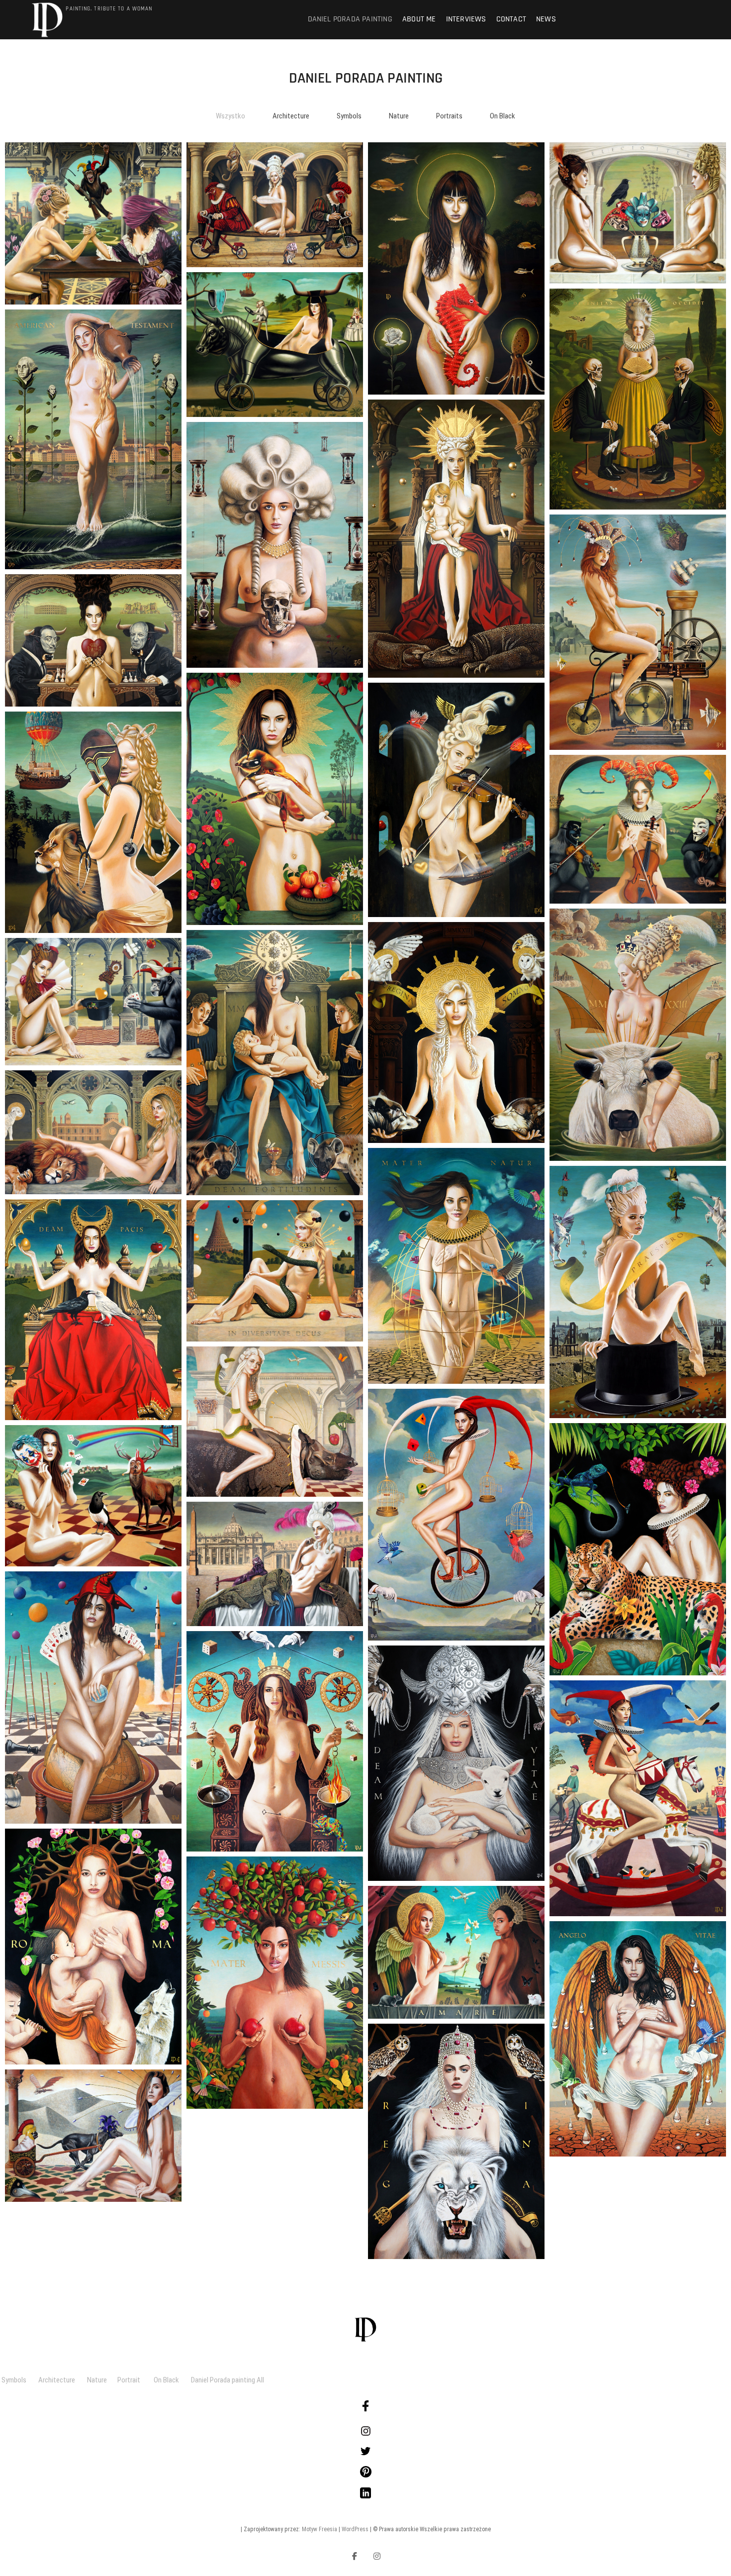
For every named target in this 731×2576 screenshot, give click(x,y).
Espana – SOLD (93, 641)
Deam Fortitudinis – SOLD (275, 1063)
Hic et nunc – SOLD (93, 822)
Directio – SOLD (275, 205)
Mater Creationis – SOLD (457, 268)
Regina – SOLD (456, 2141)
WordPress (355, 2529)
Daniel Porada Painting (350, 19)
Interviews (466, 19)
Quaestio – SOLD (638, 829)
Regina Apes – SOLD (275, 799)
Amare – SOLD (457, 1952)
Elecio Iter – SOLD (638, 213)
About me (419, 19)
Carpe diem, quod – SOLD (93, 2135)
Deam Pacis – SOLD (93, 1310)
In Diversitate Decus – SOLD (275, 1271)
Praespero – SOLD (638, 1292)
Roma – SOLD (93, 1946)
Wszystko (230, 116)
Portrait (136, 2380)
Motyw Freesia (320, 2529)
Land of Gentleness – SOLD (638, 1549)
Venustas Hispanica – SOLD (275, 345)
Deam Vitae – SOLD (457, 1763)
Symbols (349, 116)
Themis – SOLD (275, 1741)
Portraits (449, 116)
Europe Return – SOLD (638, 1035)
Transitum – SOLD (275, 545)
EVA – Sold (275, 1422)
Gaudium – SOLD (638, 1799)
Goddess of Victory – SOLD (457, 539)
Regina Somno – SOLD (456, 1033)
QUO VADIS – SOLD (93, 1698)
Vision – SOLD (93, 1496)
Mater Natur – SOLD (457, 1266)
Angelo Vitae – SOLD (638, 2039)
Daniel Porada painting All (228, 2380)
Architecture (291, 116)
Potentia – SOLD (93, 1132)
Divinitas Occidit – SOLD (638, 399)
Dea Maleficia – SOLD (93, 1002)
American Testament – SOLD (93, 439)
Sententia (93, 223)
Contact (511, 19)
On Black (503, 116)
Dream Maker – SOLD (638, 632)
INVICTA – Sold (457, 1514)
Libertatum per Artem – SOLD (456, 800)
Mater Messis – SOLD (275, 1983)
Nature (399, 116)
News (546, 19)
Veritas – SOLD (275, 1564)
